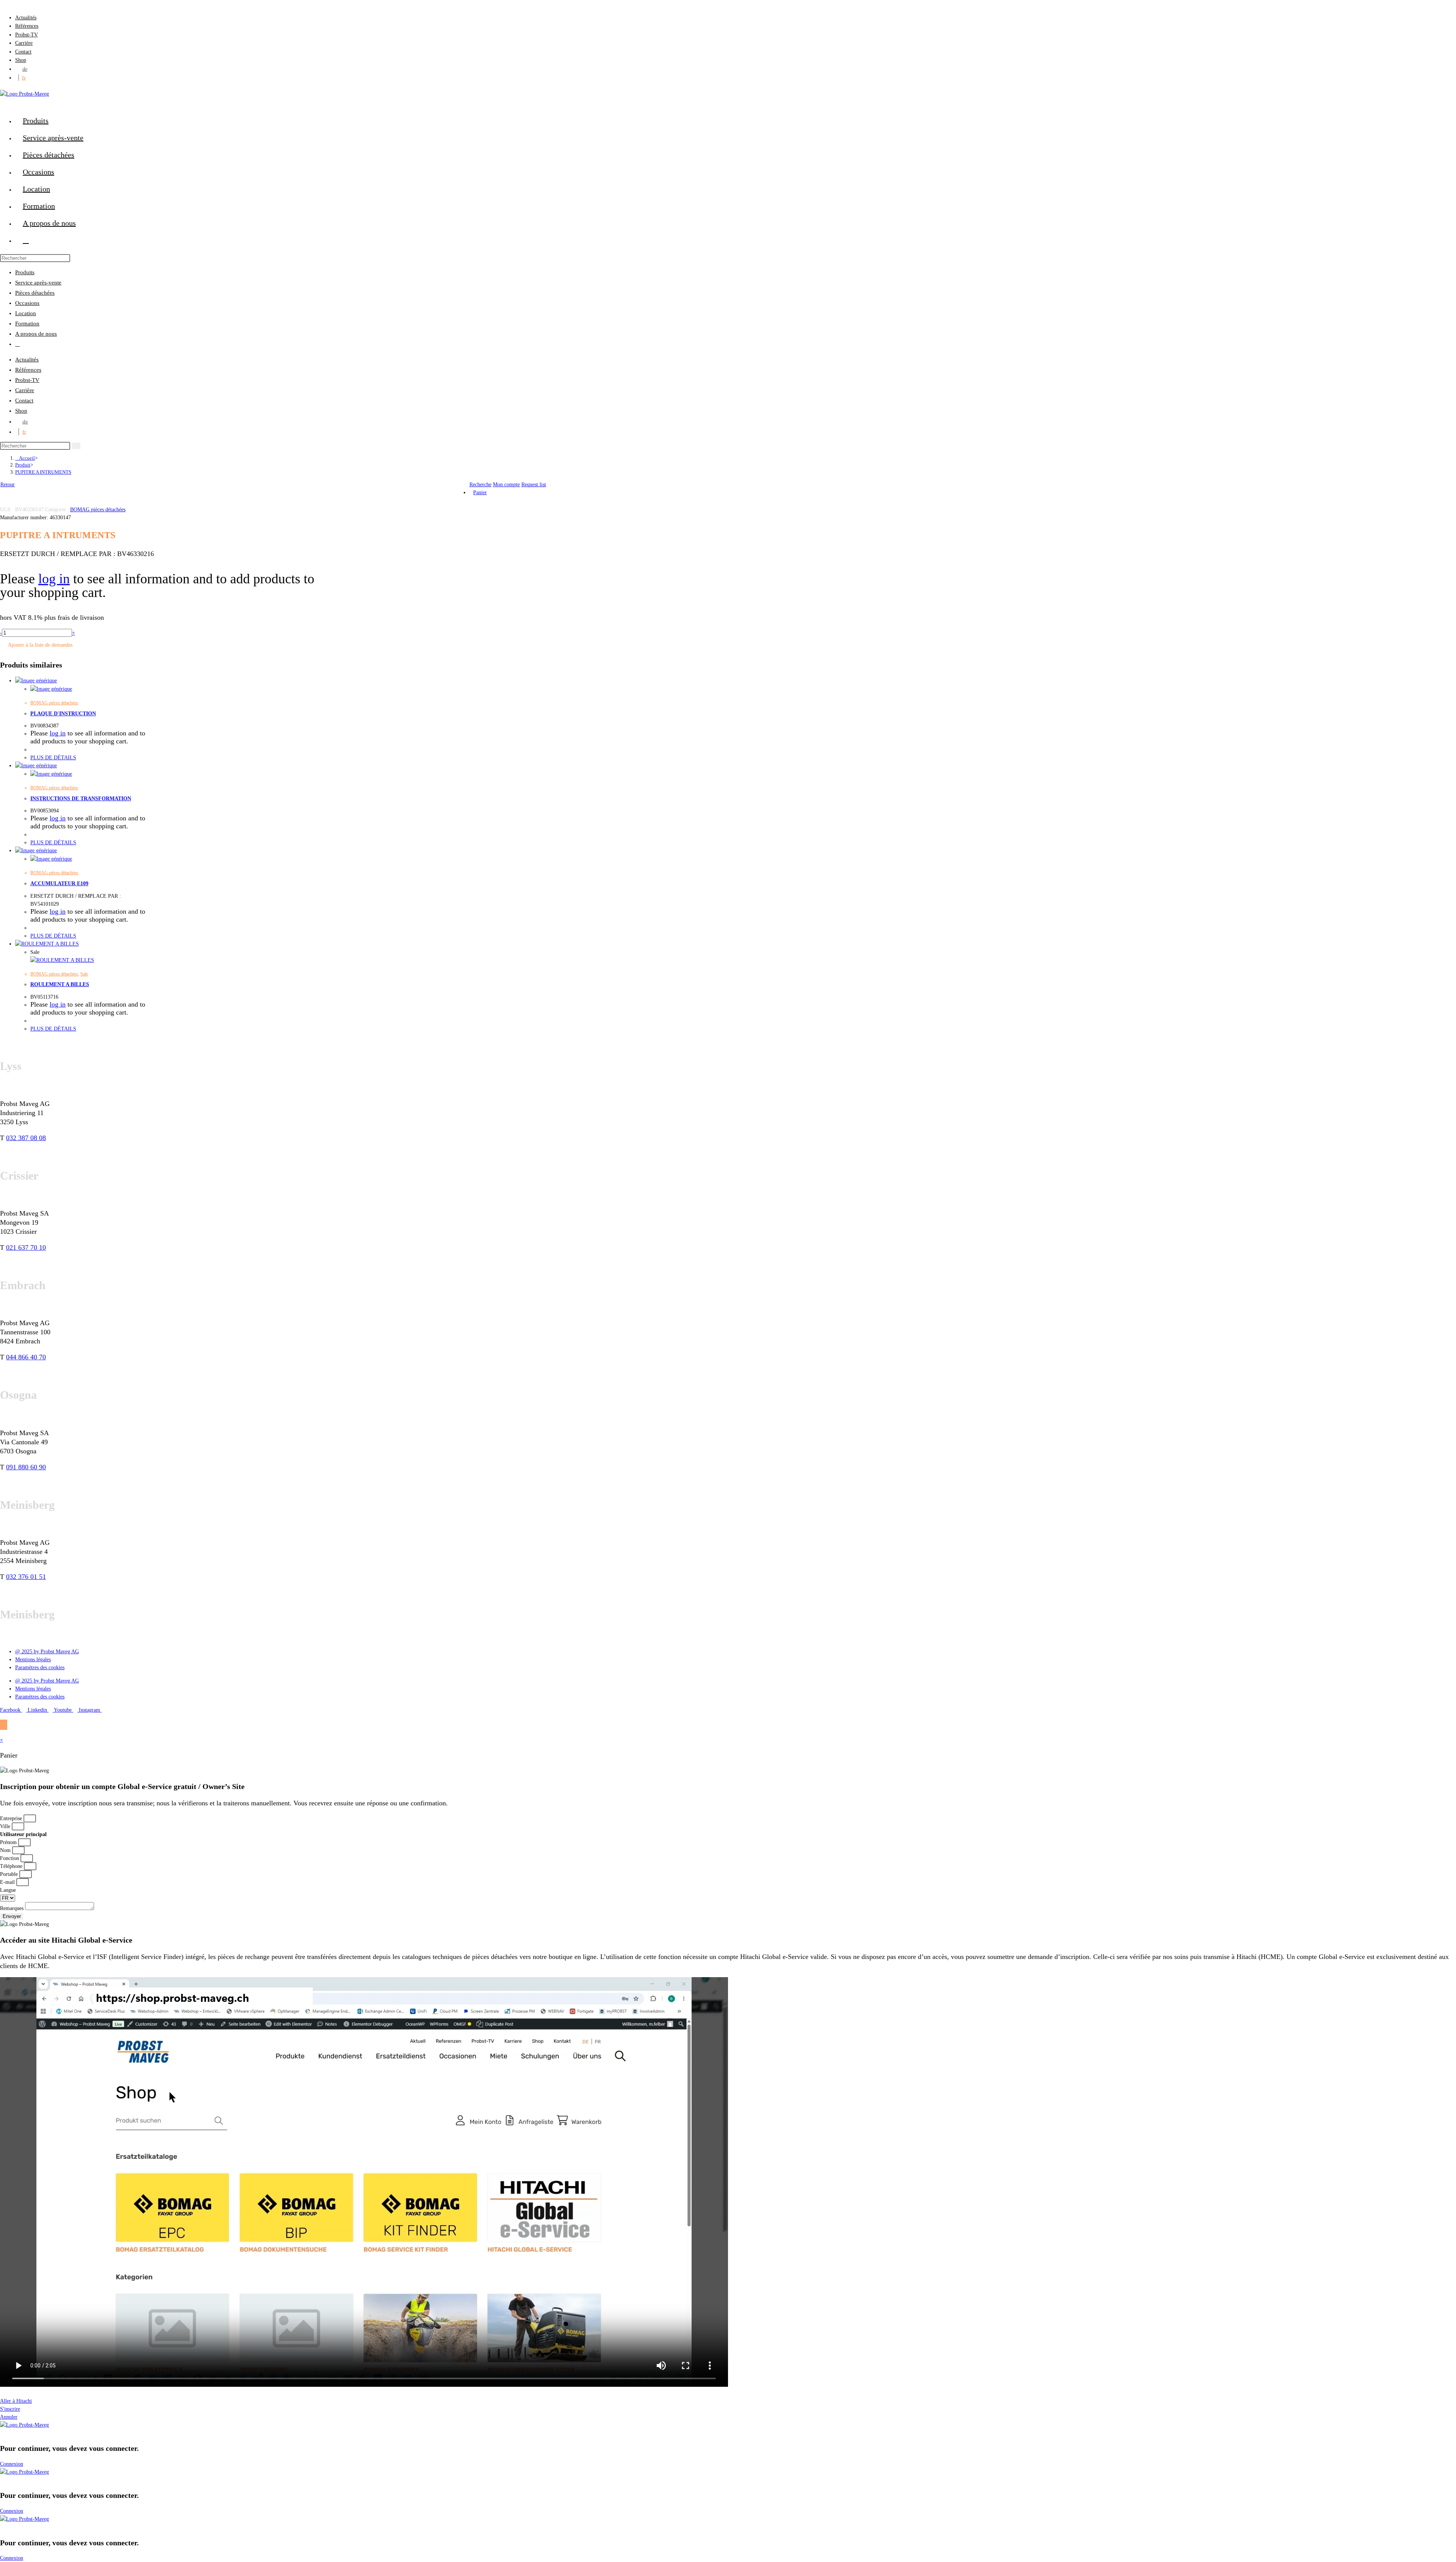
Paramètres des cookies (40, 1667)
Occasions (27, 303)
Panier (480, 492)
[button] (728, 2393)
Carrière (24, 43)
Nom (6, 1850)
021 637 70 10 (26, 1247)
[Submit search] (76, 446)
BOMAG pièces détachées (98, 510)
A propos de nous (36, 334)
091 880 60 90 (26, 1467)
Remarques (13, 1908)
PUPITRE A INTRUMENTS (43, 472)
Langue (8, 1890)
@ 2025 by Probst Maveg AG (47, 1652)
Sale (84, 974)
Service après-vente (38, 283)
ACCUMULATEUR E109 (59, 884)
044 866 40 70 (26, 1357)
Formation (27, 324)
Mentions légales (33, 1660)
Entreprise (12, 1818)
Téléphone (12, 1866)
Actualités (26, 18)
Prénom (9, 1842)
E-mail (8, 1882)
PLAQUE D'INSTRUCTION (63, 714)
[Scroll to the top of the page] (4, 1725)
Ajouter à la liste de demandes (40, 645)
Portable (10, 1874)
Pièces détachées (35, 293)
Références (27, 26)
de (25, 69)
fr (24, 78)
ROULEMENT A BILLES (60, 984)
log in (54, 579)
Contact (23, 52)
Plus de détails (53, 758)
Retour (8, 485)
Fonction (10, 1858)
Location (26, 313)
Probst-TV (27, 35)
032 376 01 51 (26, 1577)
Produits (25, 272)
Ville (6, 1826)
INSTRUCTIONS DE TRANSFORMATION (81, 799)
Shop (21, 60)
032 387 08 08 (26, 1138)
